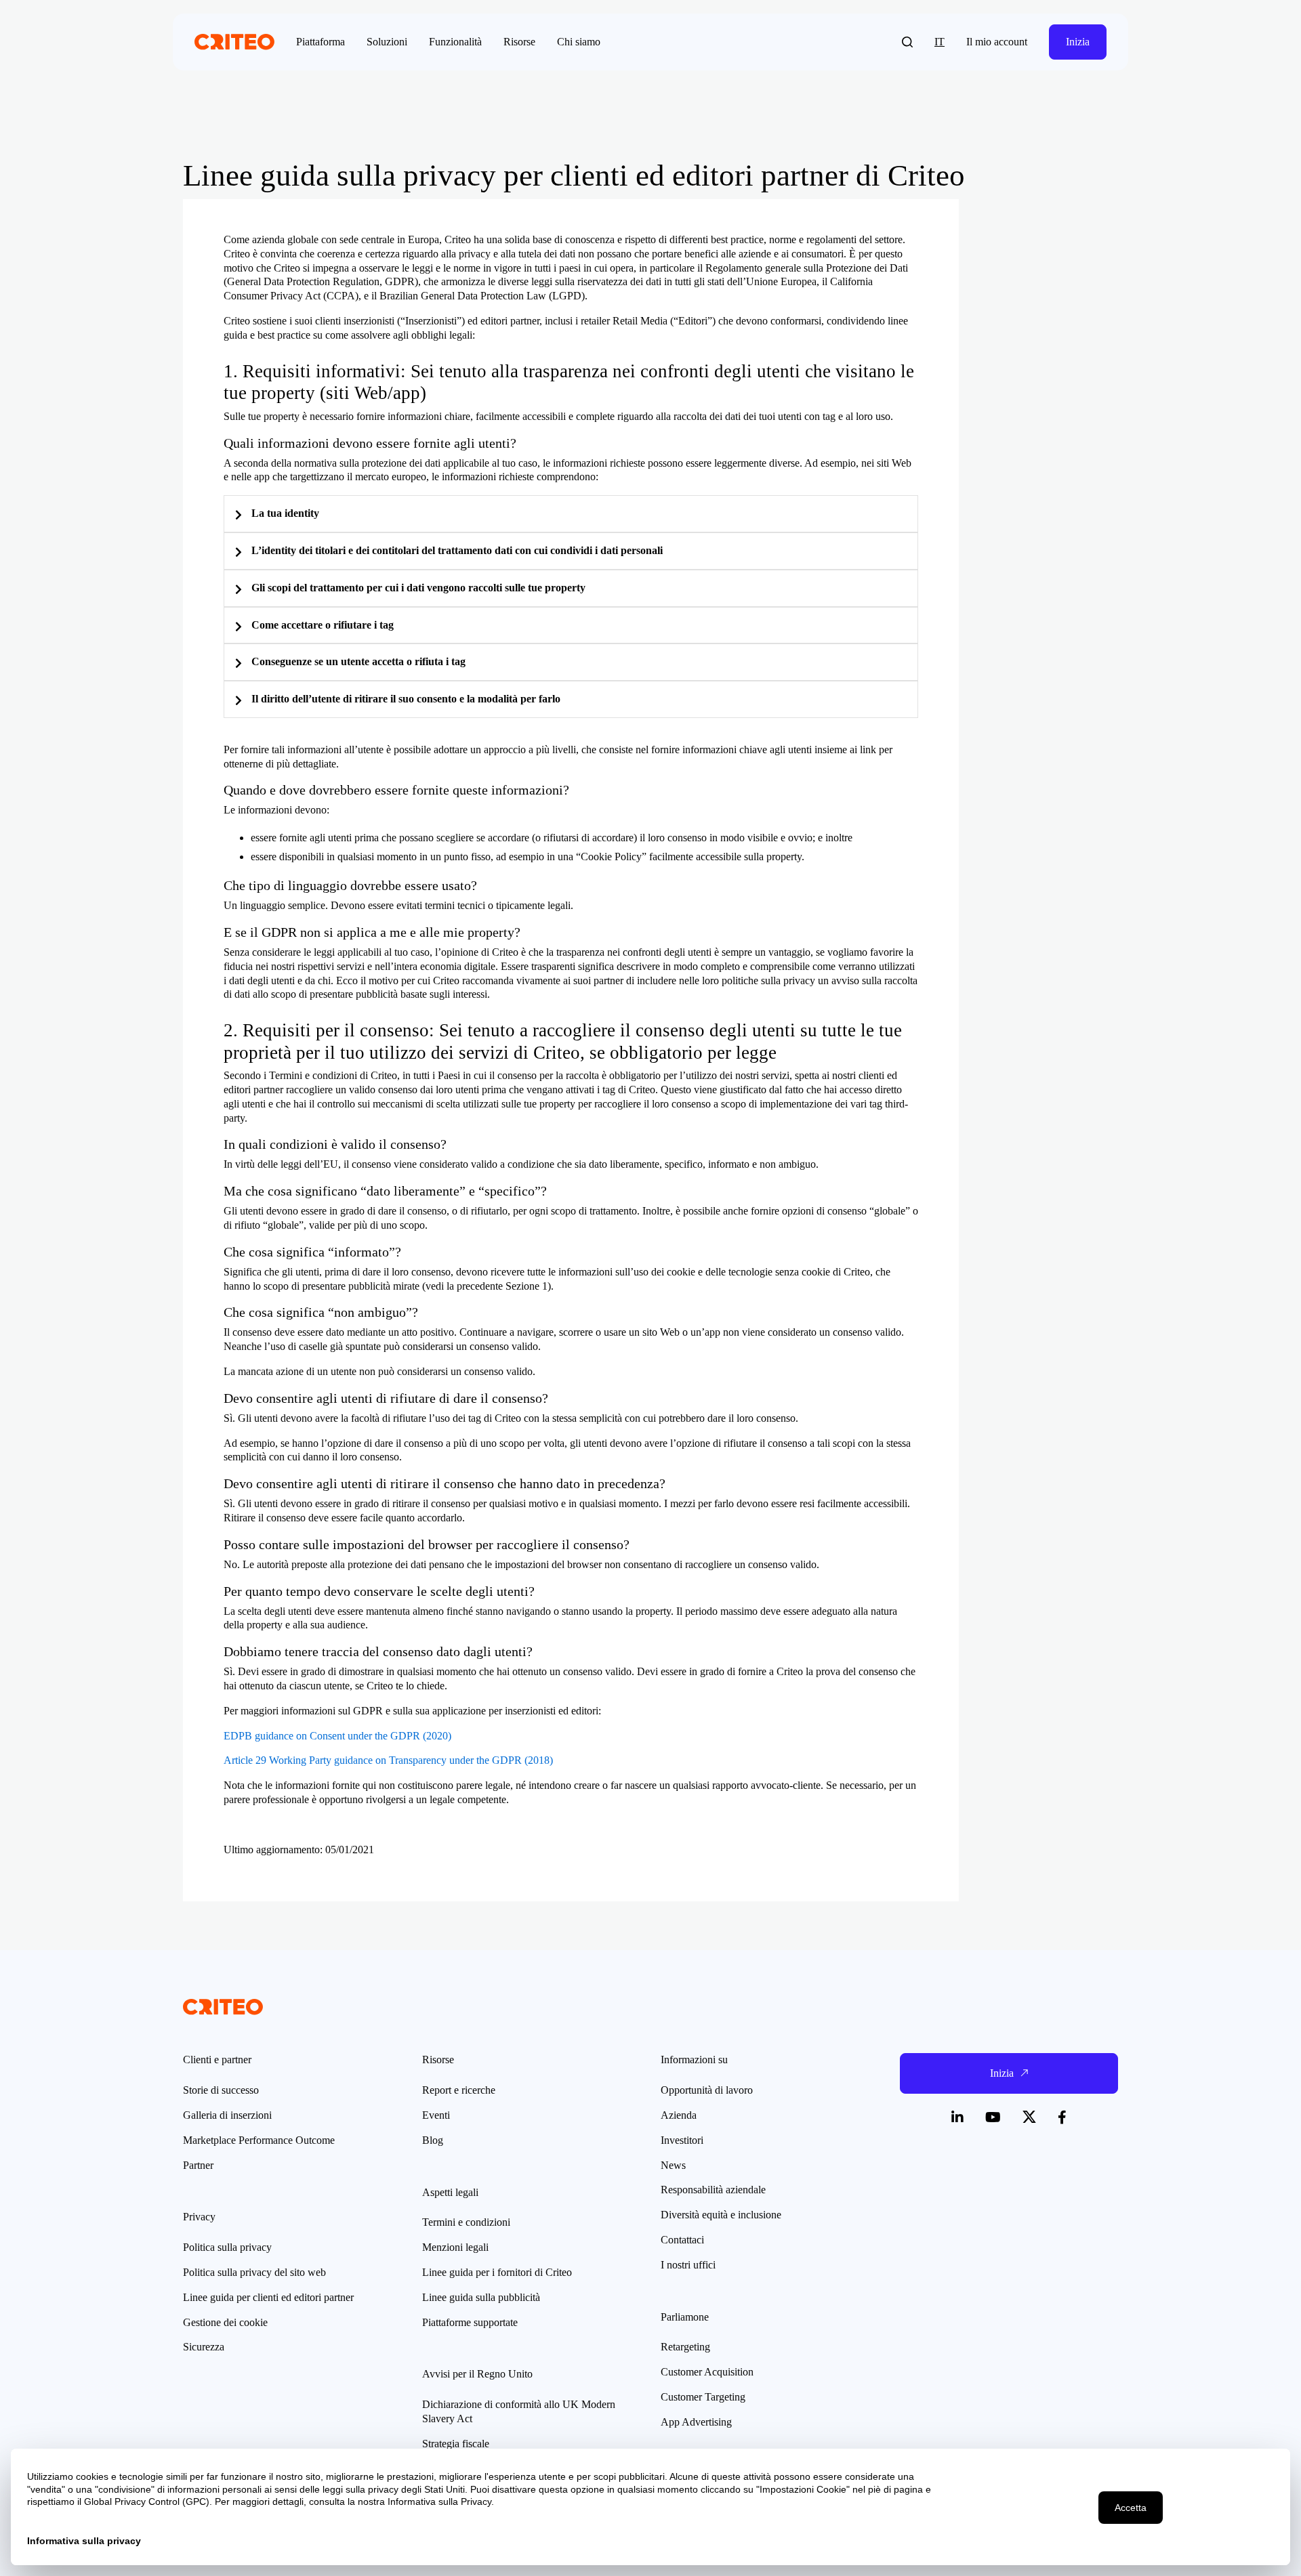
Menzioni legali (455, 2247)
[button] (907, 42)
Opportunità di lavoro (707, 2090)
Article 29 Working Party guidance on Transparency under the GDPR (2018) (388, 1760)
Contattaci (682, 2240)
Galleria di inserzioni (227, 2115)
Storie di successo (221, 2090)
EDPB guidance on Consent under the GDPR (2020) (337, 1736)
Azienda (679, 2115)
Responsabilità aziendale (713, 2190)
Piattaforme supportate (470, 2322)
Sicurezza (204, 2347)
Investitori (682, 2140)
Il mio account (997, 42)
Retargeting (685, 2347)
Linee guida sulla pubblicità (481, 2297)
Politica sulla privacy (227, 2247)
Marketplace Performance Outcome (259, 2140)
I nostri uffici (688, 2265)
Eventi (436, 2115)
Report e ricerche (459, 2090)
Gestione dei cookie (225, 2322)
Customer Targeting (703, 2397)
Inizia (1078, 42)
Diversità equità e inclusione (721, 2215)
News (673, 2165)
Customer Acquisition (707, 2372)
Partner (198, 2165)
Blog (433, 2140)
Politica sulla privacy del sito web (254, 2272)
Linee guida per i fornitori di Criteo (497, 2272)
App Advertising (696, 2422)
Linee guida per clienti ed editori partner (268, 2297)
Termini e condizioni (466, 2222)
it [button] (939, 42)
